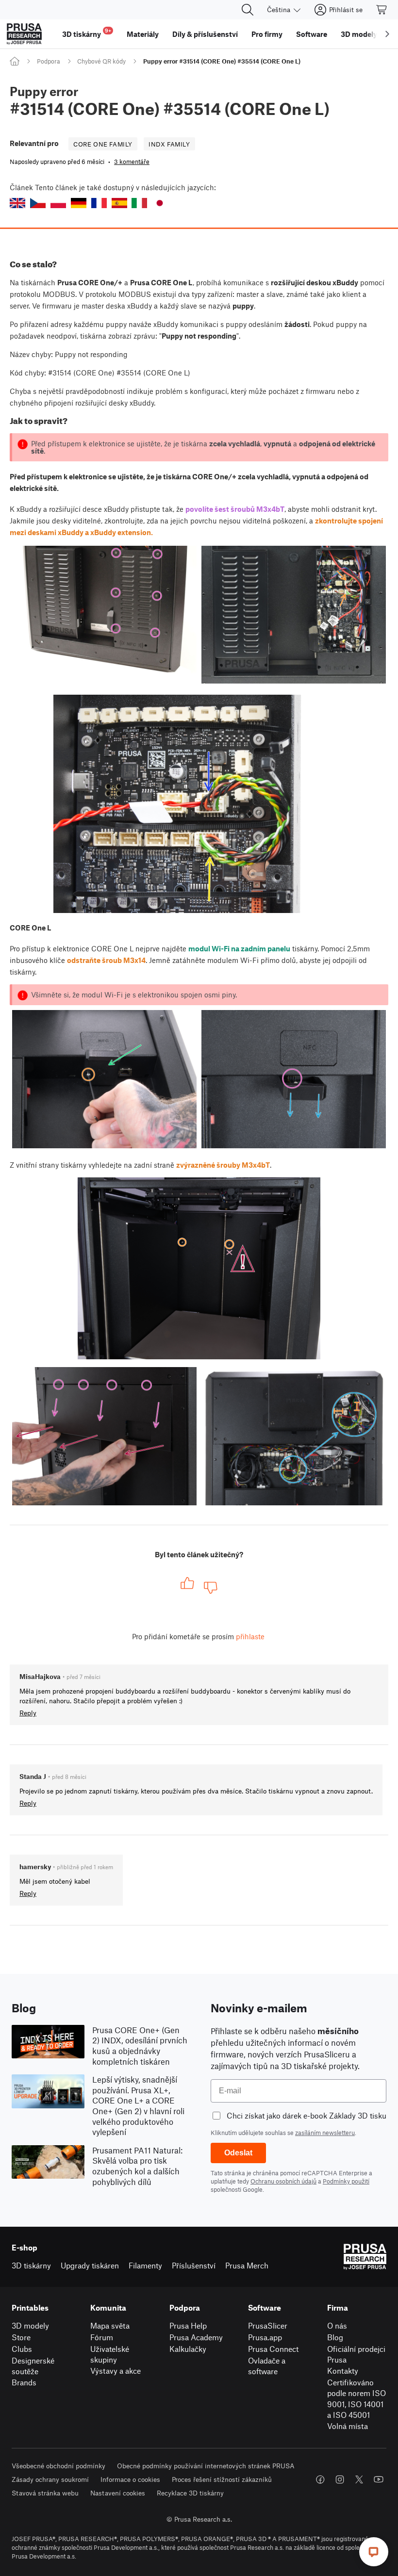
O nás (337, 2325)
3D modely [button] (359, 34)
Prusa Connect (273, 2349)
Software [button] (312, 34)
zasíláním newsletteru (325, 2133)
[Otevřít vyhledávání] (248, 10)
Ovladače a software (267, 2366)
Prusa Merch (247, 2265)
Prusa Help (188, 2325)
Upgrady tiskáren (90, 2265)
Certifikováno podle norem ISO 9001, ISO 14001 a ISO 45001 (357, 2399)
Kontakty (343, 2371)
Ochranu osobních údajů (283, 2181)
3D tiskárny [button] (87, 33)
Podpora (49, 61)
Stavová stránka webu (45, 2493)
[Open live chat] (374, 2552)
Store (21, 2337)
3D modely (30, 2325)
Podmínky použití (346, 2181)
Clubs (22, 2349)
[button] (17, 203)
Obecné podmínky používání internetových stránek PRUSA (206, 2466)
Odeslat (238, 2153)
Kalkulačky (188, 2349)
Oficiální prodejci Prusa (356, 2354)
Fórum (102, 2337)
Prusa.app (265, 2337)
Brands (24, 2382)
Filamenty (145, 2265)
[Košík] (382, 10)
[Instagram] (340, 2479)
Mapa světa (110, 2325)
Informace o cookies (130, 2479)
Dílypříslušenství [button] (205, 34)
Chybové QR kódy (101, 61)
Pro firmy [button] (267, 34)
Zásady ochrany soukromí (50, 2479)
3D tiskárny (31, 2265)
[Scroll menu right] (387, 34)
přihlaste (250, 1636)
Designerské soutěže (33, 2366)
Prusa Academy (196, 2337)
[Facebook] (320, 2479)
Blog (335, 2337)
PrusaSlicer (268, 2325)
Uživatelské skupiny (110, 2354)
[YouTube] (379, 2479)
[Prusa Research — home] (24, 34)
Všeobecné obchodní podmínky (58, 2466)
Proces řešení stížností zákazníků (222, 2479)
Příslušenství (194, 2265)
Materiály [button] (143, 34)
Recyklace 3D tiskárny (190, 2493)
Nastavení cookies (118, 2493)
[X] (359, 2479)
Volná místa (348, 2426)
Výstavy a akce (116, 2371)
